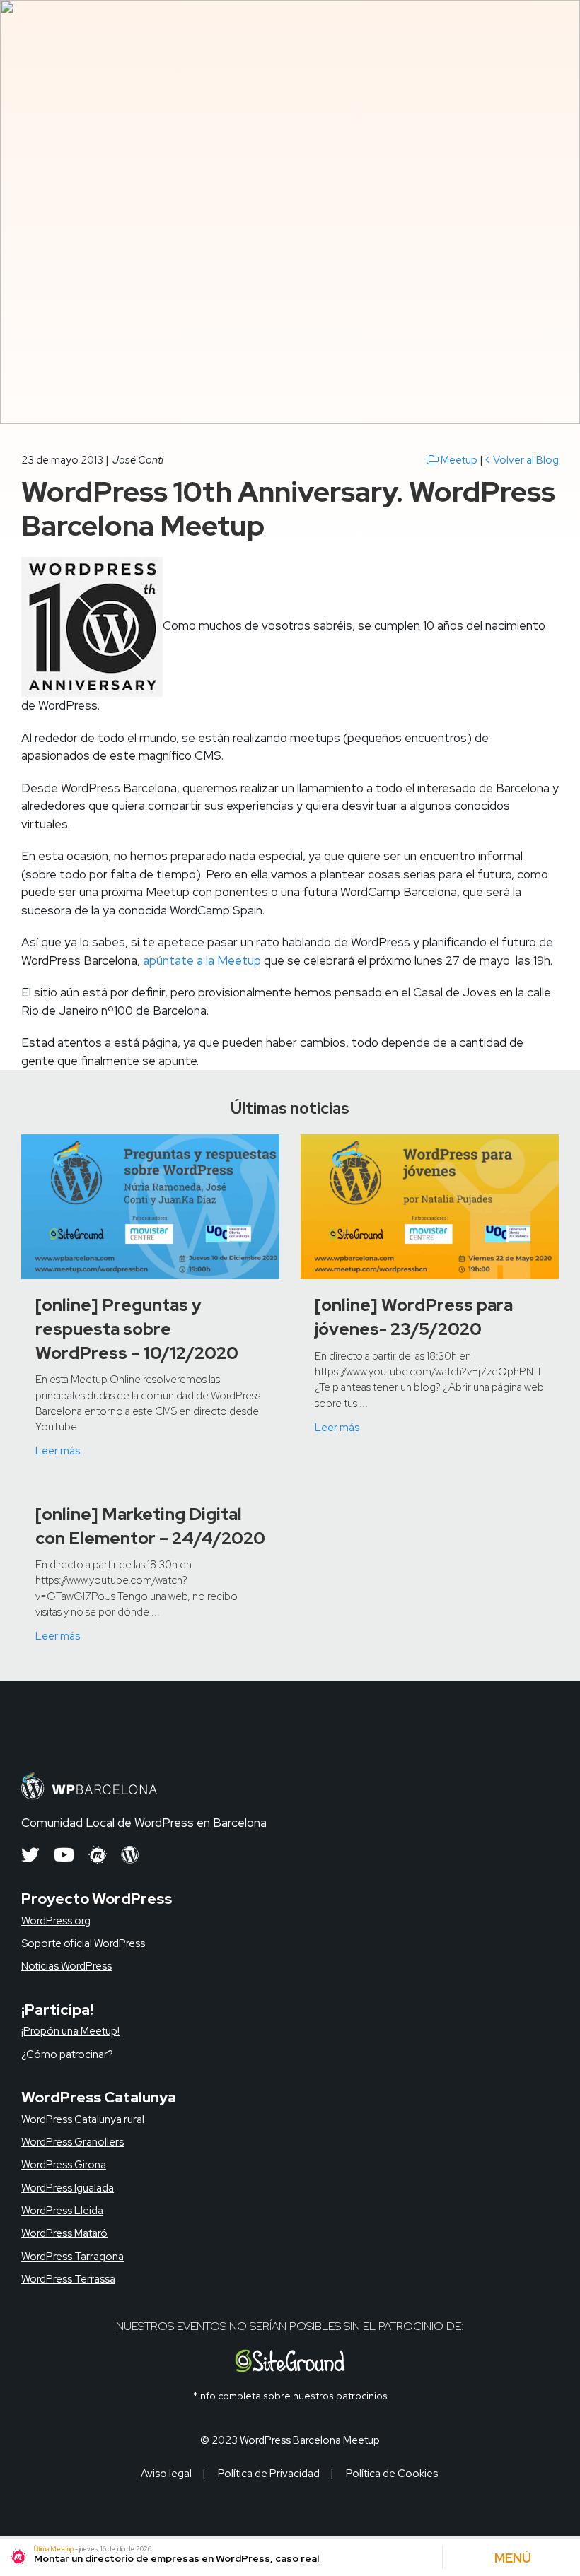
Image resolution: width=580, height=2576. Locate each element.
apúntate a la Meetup (202, 960)
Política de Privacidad (269, 2474)
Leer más (58, 1451)
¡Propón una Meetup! (70, 2031)
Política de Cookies (392, 2474)
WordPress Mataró (64, 2233)
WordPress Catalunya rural (83, 2119)
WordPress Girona (64, 2165)
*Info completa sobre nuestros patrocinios (290, 2396)
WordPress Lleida (62, 2211)
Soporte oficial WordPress (83, 1943)
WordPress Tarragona (72, 2257)
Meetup (458, 460)
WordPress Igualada (68, 2188)
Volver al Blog (525, 460)
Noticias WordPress (66, 1966)
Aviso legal (166, 2474)
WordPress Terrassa (68, 2279)
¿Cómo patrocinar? (67, 2054)
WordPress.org (56, 1921)
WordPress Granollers (72, 2142)
